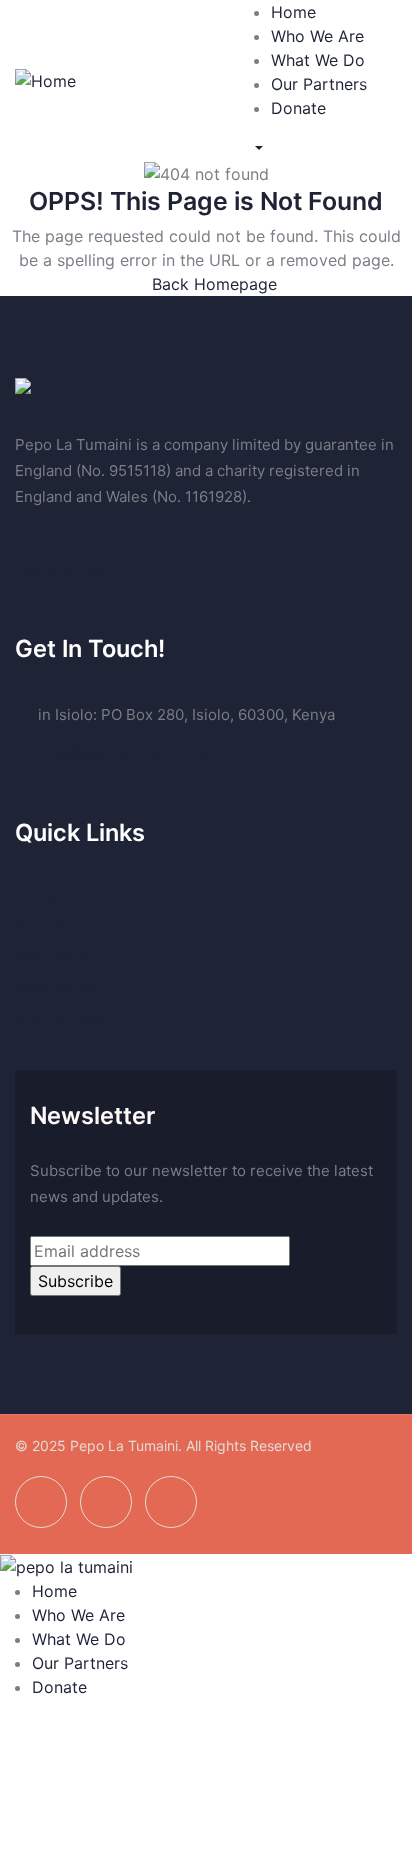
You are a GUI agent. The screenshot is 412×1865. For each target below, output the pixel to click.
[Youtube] (171, 1502)
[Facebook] (41, 1502)
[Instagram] (106, 1502)
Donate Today (69, 573)
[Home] (45, 79)
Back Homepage (212, 284)
